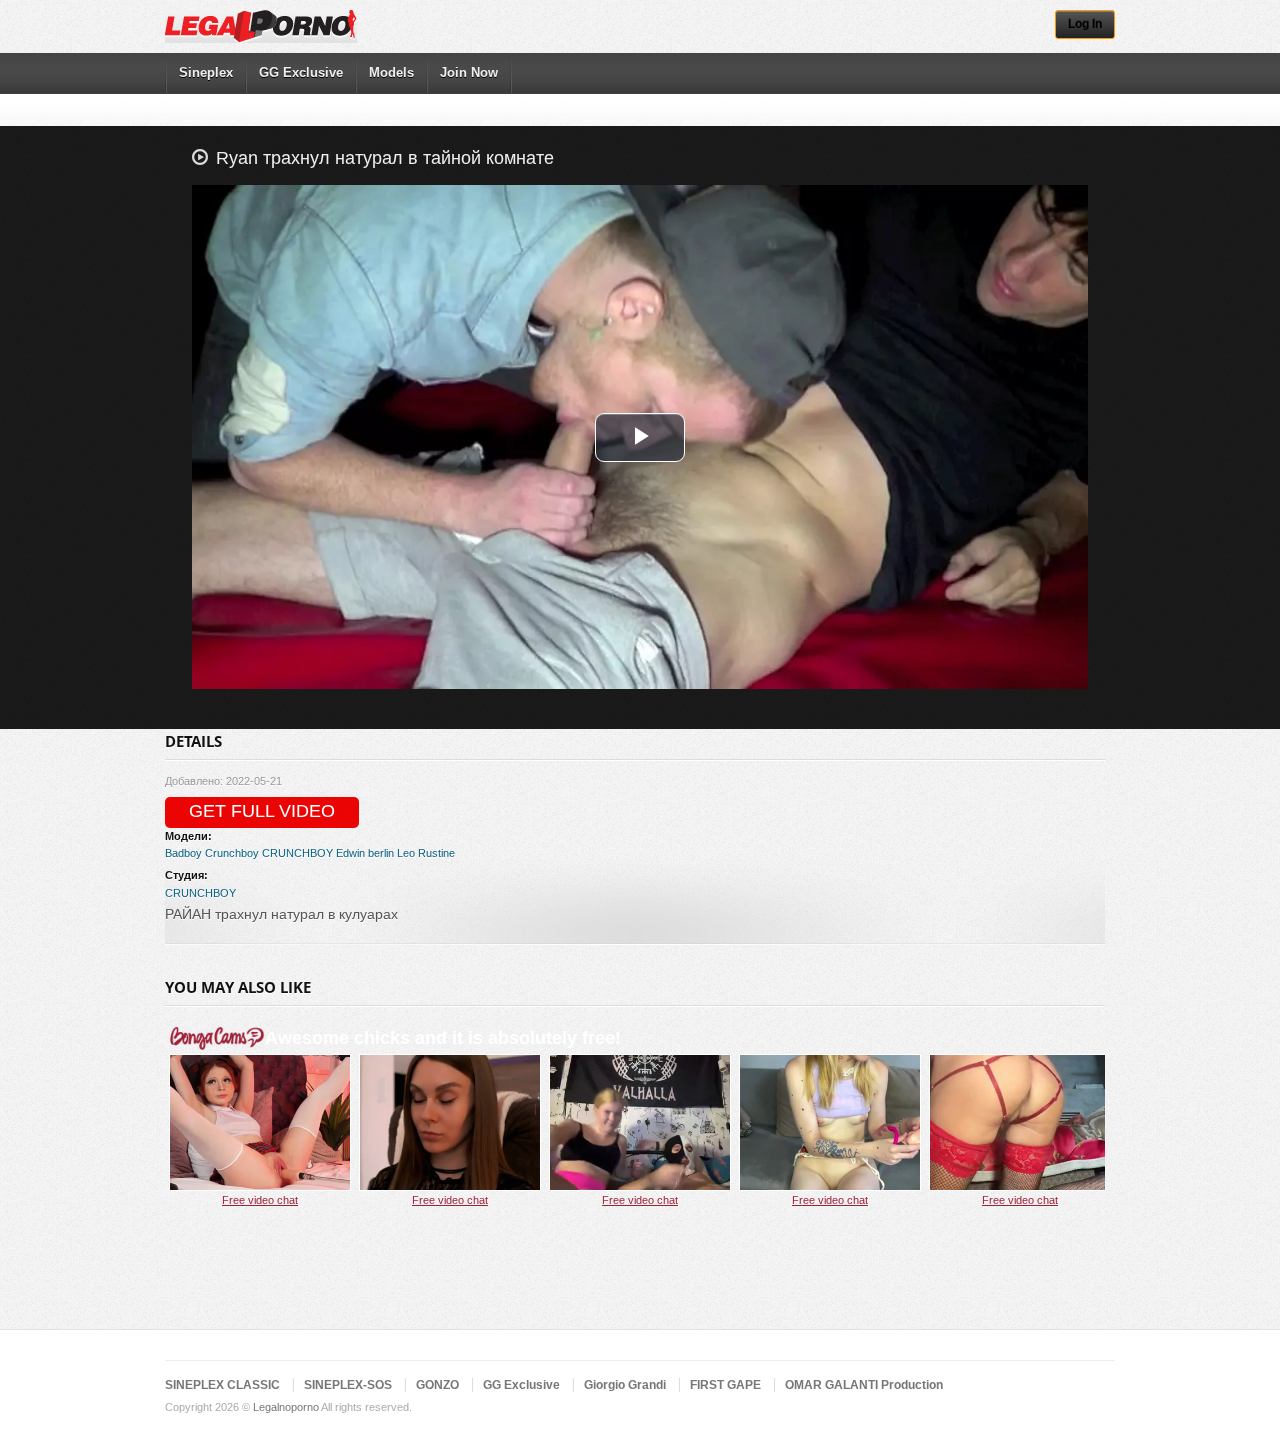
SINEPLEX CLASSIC (222, 1385)
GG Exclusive (301, 72)
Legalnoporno (286, 1407)
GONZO (437, 1385)
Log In (1085, 24)
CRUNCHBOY (297, 853)
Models (391, 72)
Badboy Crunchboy (212, 853)
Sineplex (206, 72)
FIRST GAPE (725, 1385)
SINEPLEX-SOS (348, 1385)
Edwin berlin (365, 853)
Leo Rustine (426, 853)
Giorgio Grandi (625, 1385)
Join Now (469, 72)
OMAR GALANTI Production (864, 1385)
